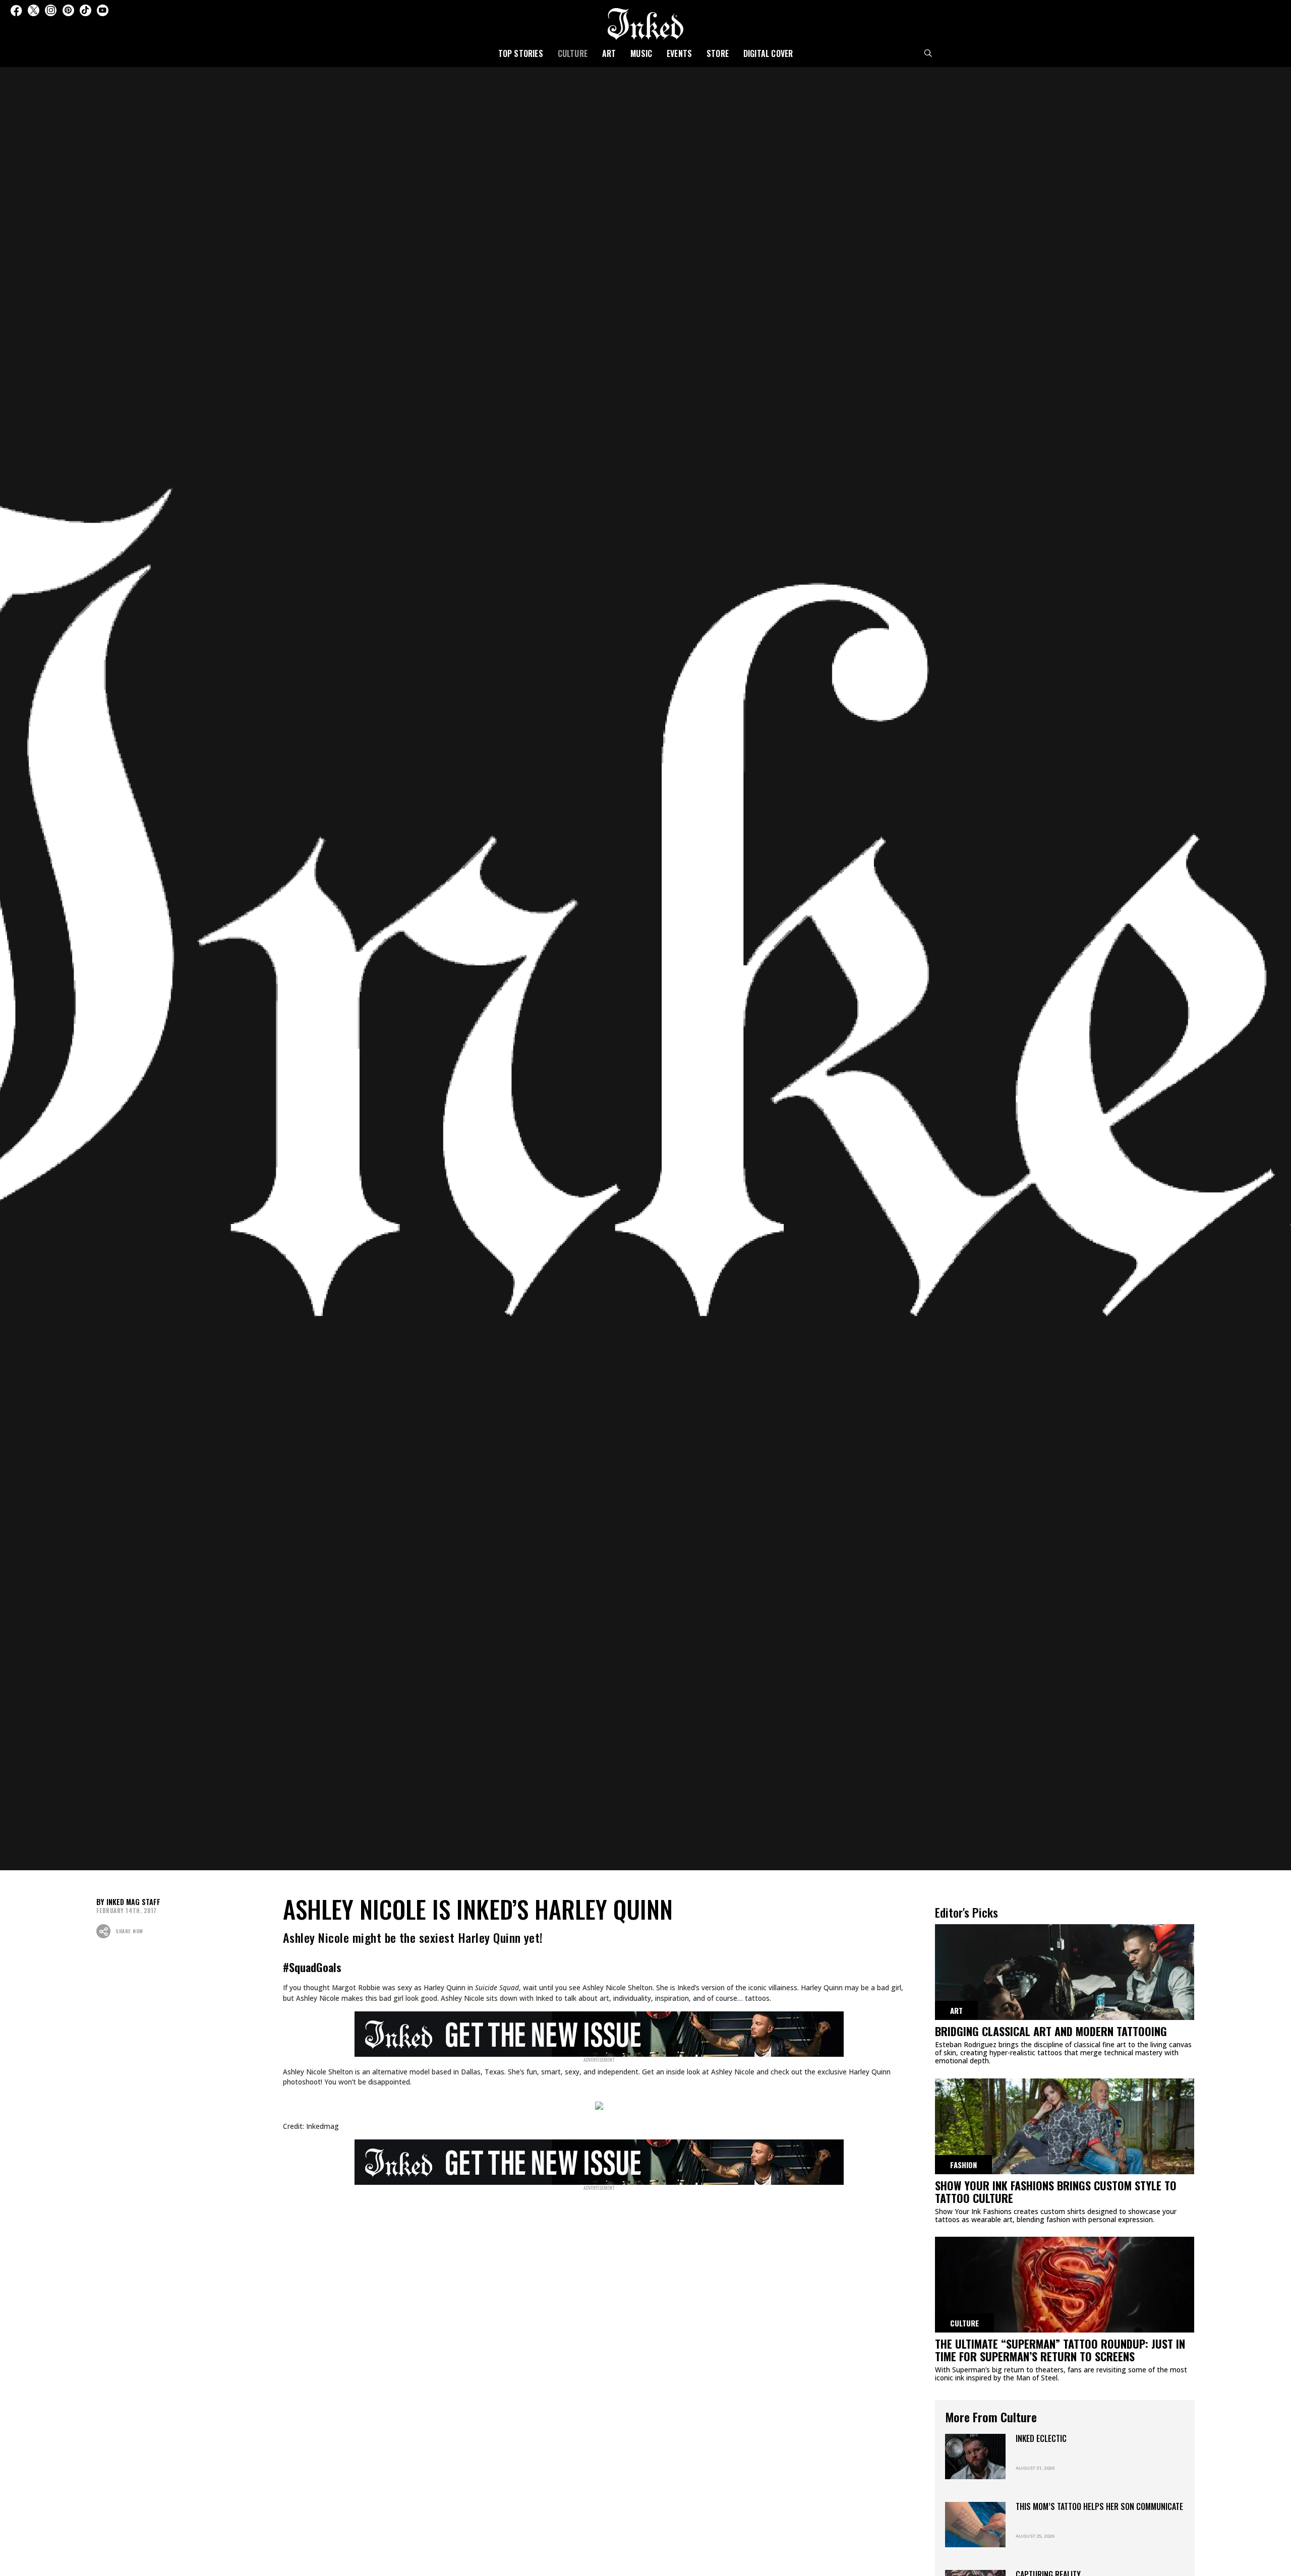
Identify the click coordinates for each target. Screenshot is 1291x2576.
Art (609, 53)
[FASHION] (1065, 2130)
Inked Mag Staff (133, 1902)
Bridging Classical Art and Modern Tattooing (1051, 2031)
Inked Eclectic (1041, 2438)
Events (679, 53)
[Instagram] (51, 10)
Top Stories (521, 53)
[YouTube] (103, 10)
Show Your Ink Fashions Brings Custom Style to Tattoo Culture (1056, 2192)
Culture (573, 53)
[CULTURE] (1065, 2288)
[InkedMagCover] (599, 2033)
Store (718, 53)
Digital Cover (768, 53)
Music (641, 53)
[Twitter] (34, 10)
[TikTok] (85, 10)
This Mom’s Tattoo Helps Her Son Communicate (1099, 2506)
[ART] (1065, 1976)
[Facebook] (16, 10)
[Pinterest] (68, 10)
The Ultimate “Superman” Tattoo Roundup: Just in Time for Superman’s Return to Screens (1060, 2350)
